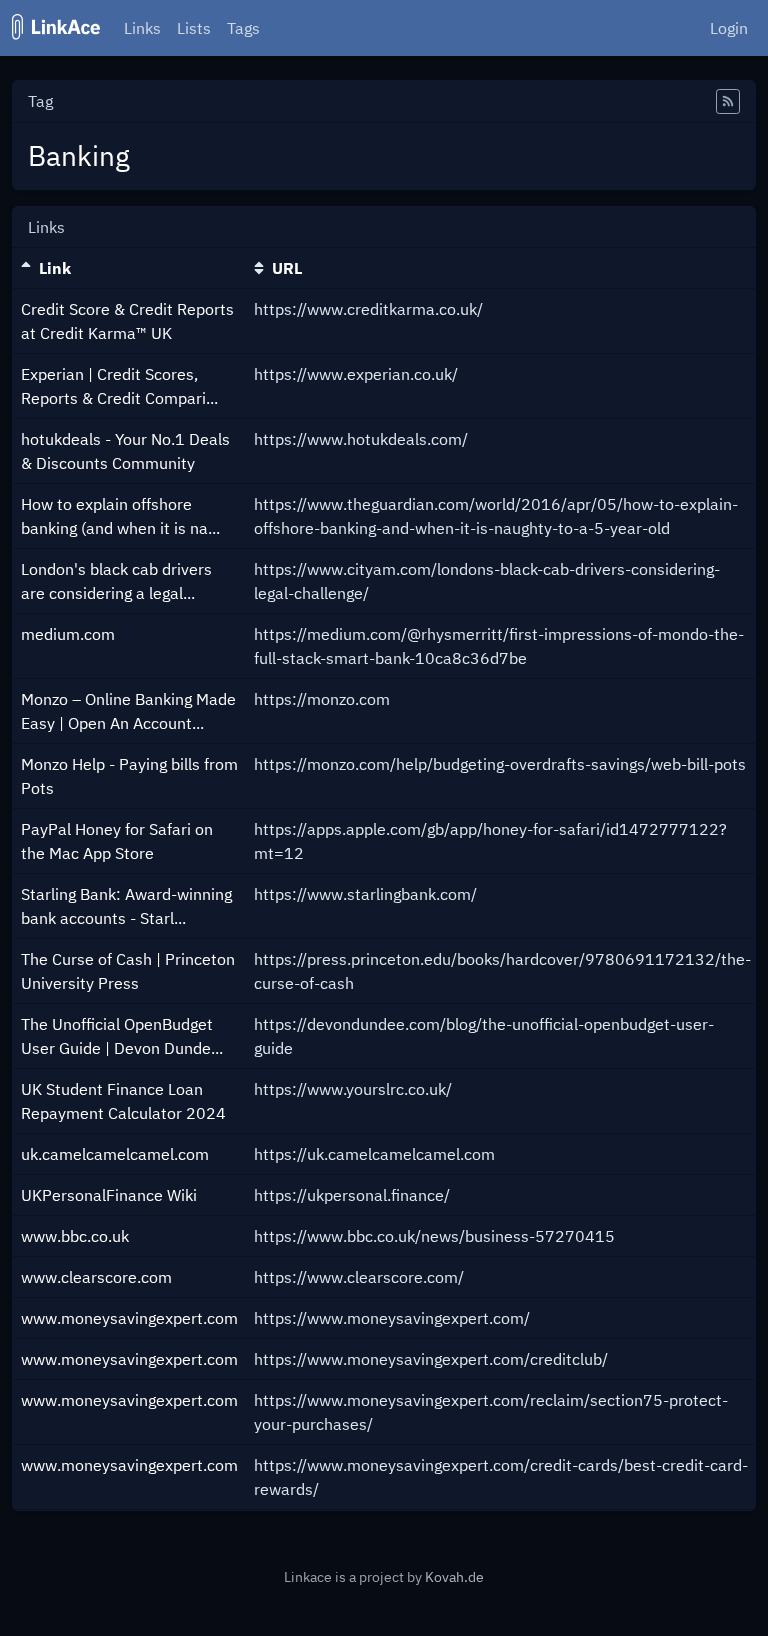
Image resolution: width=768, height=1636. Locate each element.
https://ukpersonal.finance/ (352, 1195)
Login (729, 28)
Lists (194, 28)
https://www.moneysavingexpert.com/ (392, 1318)
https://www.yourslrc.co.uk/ (353, 1089)
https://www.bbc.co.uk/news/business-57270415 (434, 1236)
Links (142, 28)
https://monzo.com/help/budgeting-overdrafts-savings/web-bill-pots (500, 764)
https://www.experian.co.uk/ (356, 374)
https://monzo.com (322, 699)
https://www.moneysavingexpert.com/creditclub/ (431, 1359)
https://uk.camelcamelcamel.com (374, 1154)
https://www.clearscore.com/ (359, 1277)
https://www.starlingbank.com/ (365, 894)
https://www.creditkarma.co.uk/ (368, 309)
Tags (243, 28)
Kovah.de (454, 1577)
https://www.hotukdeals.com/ (361, 439)
